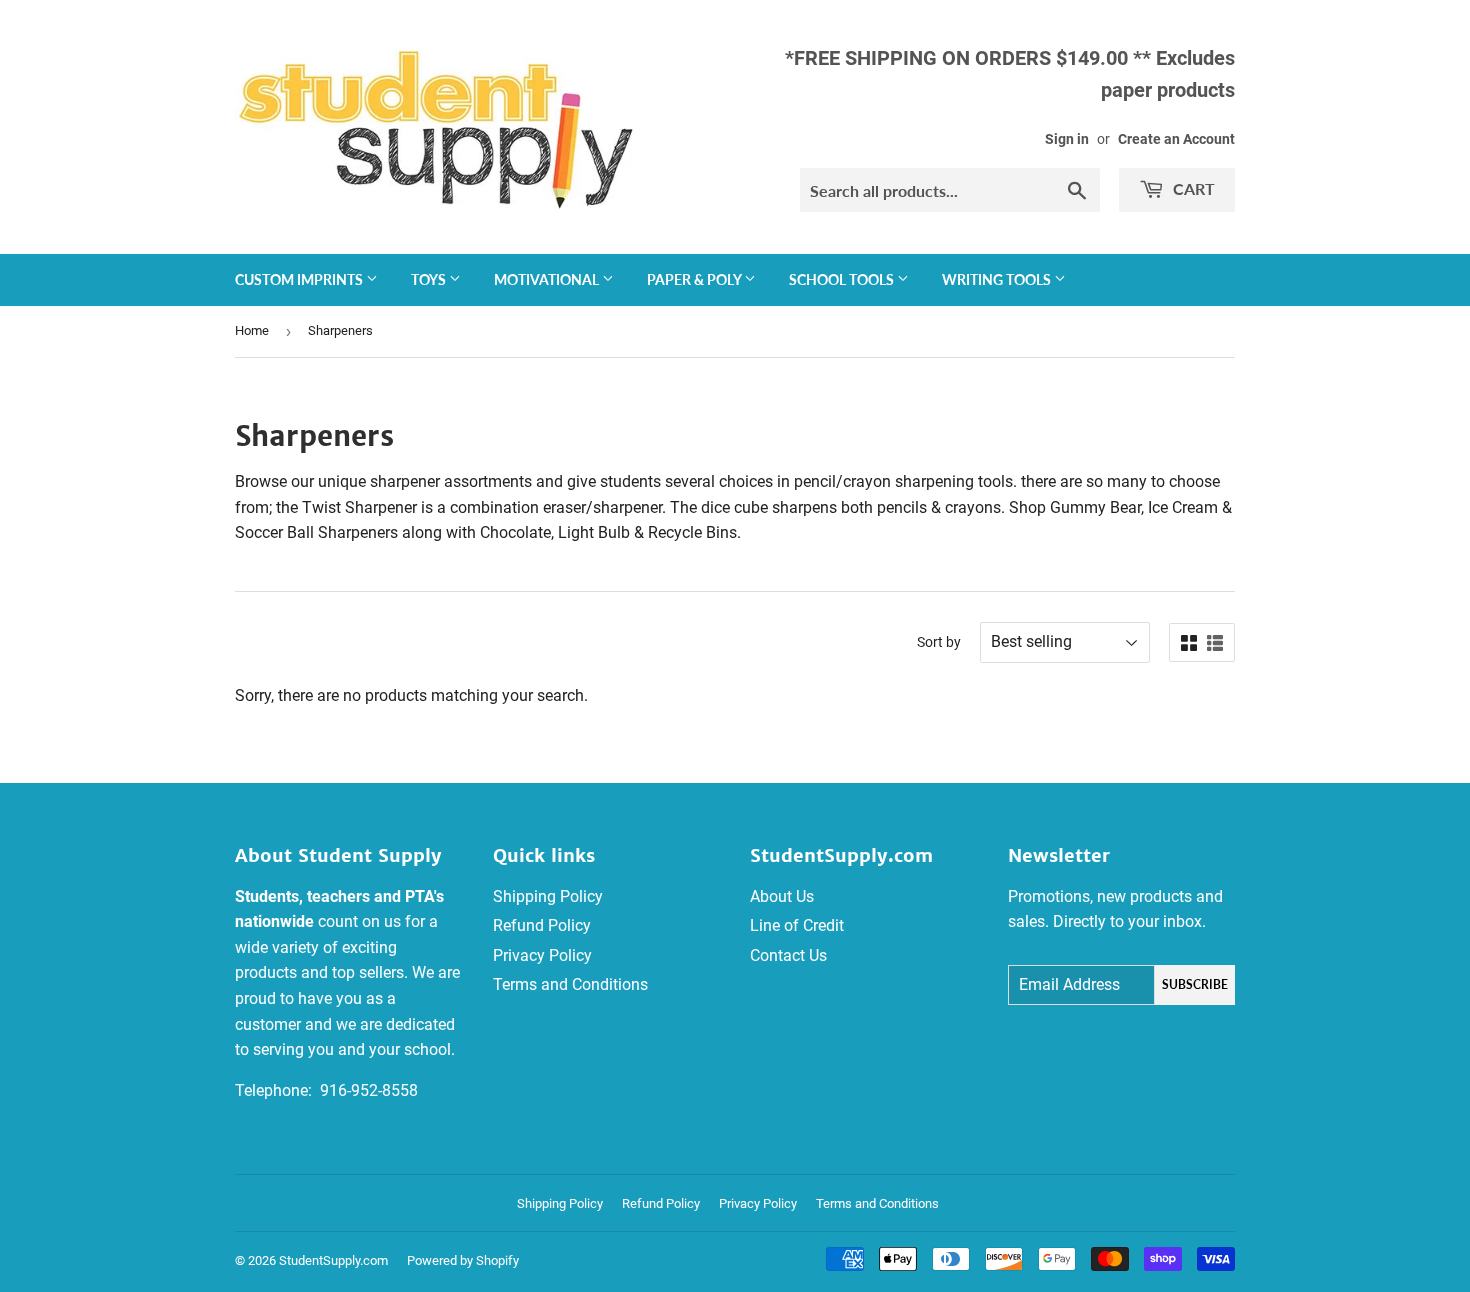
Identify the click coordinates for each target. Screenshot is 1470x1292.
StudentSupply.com (333, 1260)
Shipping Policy (548, 896)
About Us (782, 896)
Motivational (548, 279)
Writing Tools (998, 279)
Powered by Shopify (463, 1260)
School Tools (843, 279)
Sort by (939, 642)
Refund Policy (542, 925)
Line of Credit (797, 925)
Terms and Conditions (570, 984)
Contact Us (788, 955)
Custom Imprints (300, 279)
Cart (1192, 188)
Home (252, 330)
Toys (430, 279)
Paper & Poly (695, 279)
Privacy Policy (542, 955)
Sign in (1067, 139)
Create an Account (1176, 139)
